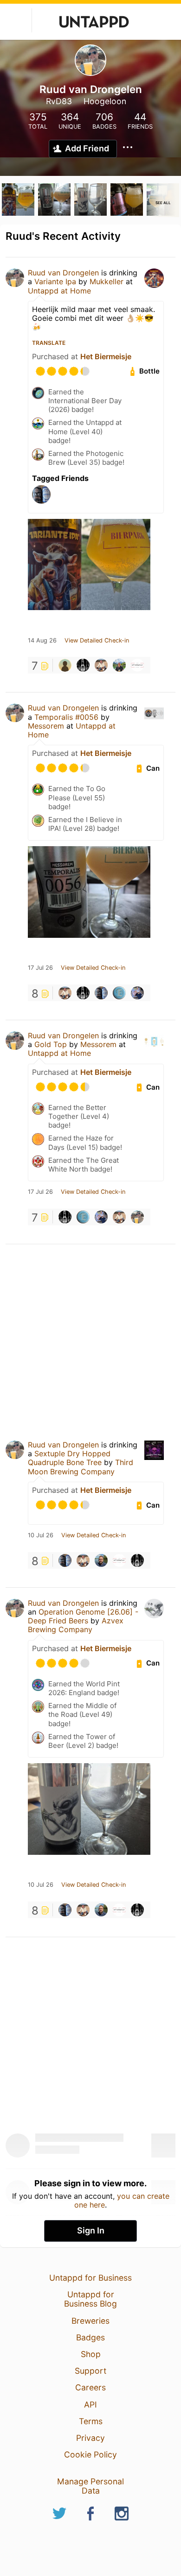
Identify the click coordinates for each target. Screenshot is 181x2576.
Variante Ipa (55, 281)
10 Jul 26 (41, 1535)
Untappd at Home (59, 291)
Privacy (90, 2438)
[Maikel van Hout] (119, 665)
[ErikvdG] (119, 993)
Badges (90, 2337)
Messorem (47, 726)
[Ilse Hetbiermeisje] (137, 665)
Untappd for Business (90, 2278)
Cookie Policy (90, 2454)
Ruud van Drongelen (63, 273)
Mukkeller (107, 281)
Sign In (91, 2230)
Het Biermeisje (106, 356)
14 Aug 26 (42, 641)
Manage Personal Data (90, 2486)
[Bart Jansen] (101, 993)
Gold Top (51, 1044)
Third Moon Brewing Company (81, 1467)
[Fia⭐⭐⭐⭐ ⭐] (137, 993)
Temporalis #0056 (66, 717)
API (90, 2404)
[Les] (83, 665)
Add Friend (87, 148)
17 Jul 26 (40, 968)
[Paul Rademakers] (101, 665)
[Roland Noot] (65, 665)
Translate (49, 343)
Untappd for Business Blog (90, 2299)
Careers (90, 2387)
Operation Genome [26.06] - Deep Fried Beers (83, 1616)
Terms (91, 2421)
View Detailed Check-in (97, 641)
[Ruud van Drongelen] (137, 1217)
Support (90, 2371)
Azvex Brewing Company (76, 1625)
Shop (91, 2354)
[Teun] (101, 1560)
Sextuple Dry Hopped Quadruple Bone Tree (69, 1458)
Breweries (90, 2321)
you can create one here (122, 2200)
